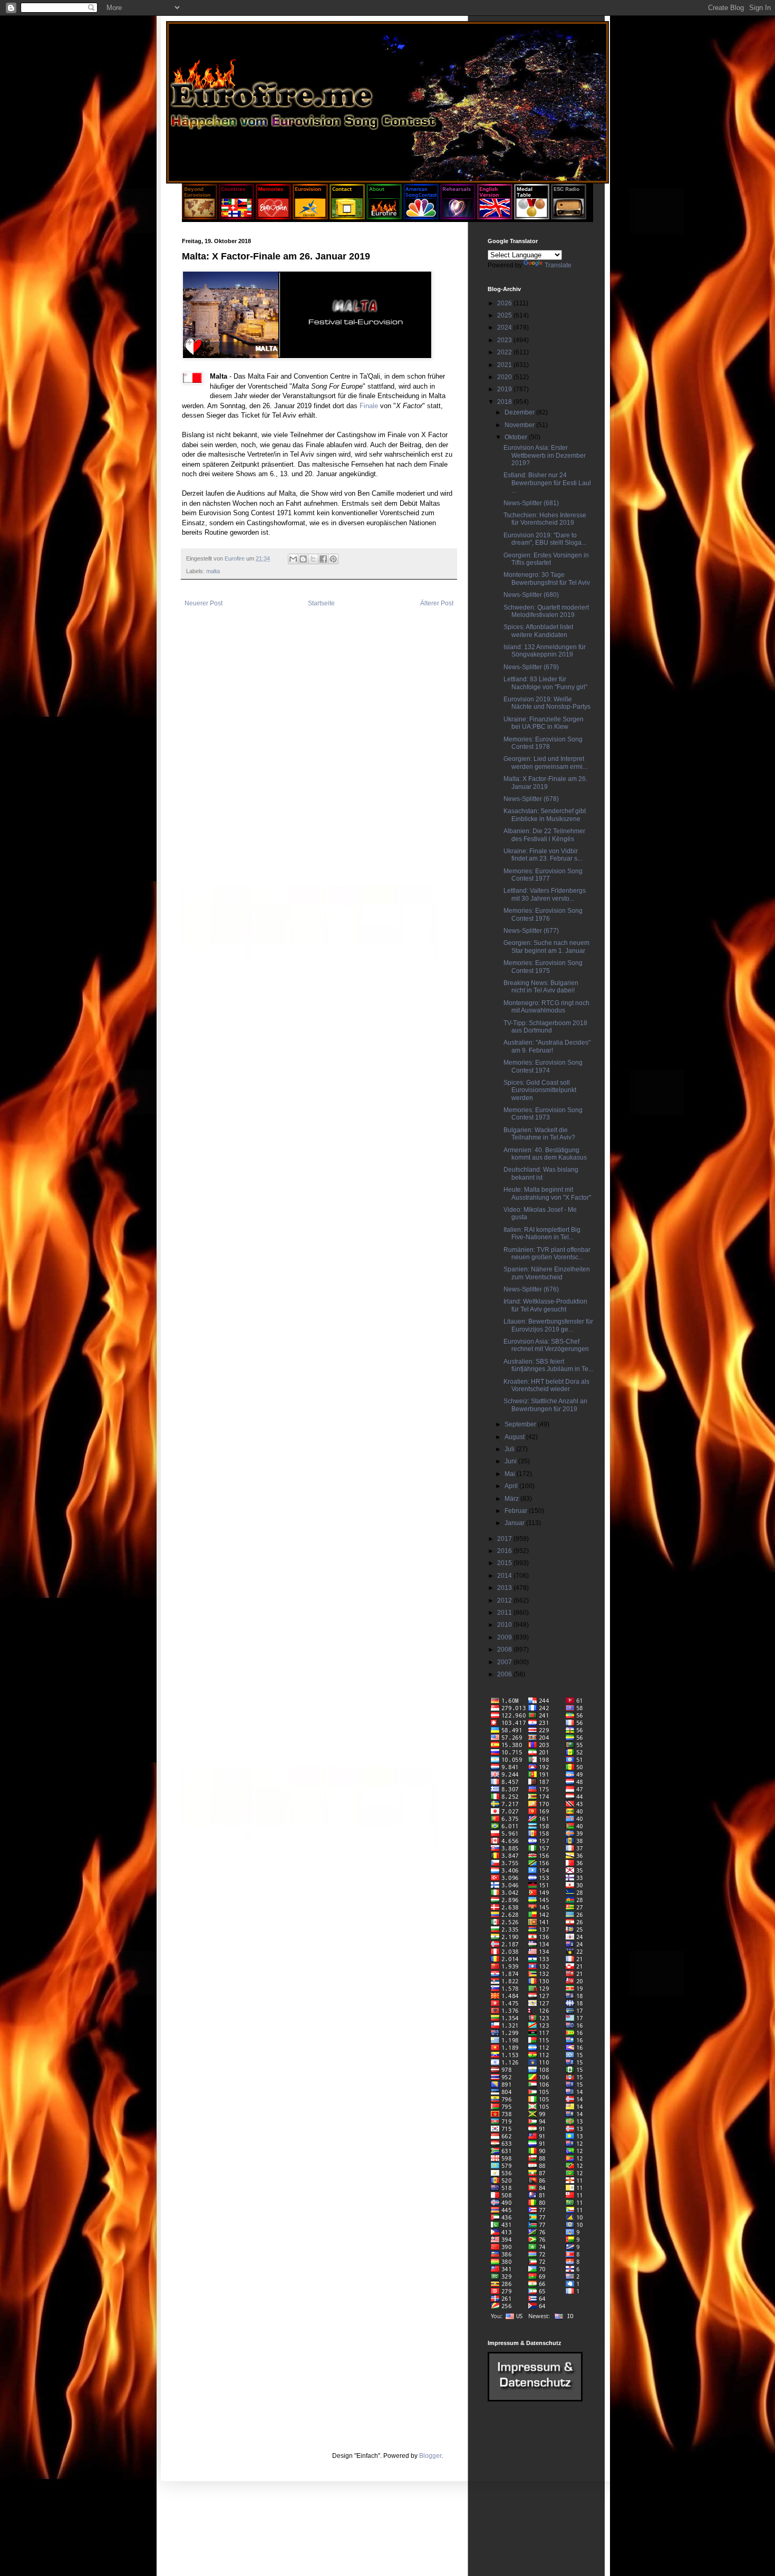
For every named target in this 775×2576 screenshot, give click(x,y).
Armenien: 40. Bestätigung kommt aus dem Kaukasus (545, 1154)
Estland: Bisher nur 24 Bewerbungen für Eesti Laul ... (547, 483)
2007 (505, 1662)
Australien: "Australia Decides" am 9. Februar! (547, 1046)
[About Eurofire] (384, 217)
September (521, 1424)
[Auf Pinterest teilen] (333, 559)
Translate (558, 265)
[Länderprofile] (237, 217)
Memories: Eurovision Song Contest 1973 (543, 1114)
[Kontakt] (347, 217)
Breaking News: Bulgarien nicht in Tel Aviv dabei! (541, 987)
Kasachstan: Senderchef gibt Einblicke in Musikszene (545, 815)
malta (213, 571)
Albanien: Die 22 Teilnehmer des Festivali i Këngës (544, 835)
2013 (505, 1588)
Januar (515, 1523)
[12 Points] (569, 217)
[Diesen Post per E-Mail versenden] (293, 559)
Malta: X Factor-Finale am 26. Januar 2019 (545, 783)
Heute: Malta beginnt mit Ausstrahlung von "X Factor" (547, 1193)
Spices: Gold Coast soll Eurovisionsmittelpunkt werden (540, 1090)
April (512, 1486)
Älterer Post (437, 603)
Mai (511, 1474)
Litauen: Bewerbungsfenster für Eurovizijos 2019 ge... (548, 1325)
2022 (505, 352)
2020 (505, 377)
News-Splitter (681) (531, 503)
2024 (505, 327)
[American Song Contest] (421, 217)
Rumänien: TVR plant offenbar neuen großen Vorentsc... (547, 1253)
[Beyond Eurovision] (200, 217)
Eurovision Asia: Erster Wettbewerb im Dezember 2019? (545, 455)
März (512, 1499)
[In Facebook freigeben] (323, 559)
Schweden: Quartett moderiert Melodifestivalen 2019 (546, 611)
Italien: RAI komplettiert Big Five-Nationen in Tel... (542, 1233)
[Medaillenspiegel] (532, 217)
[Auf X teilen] (313, 559)
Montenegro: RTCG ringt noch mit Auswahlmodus (546, 1007)
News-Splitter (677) (531, 931)
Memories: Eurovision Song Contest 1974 (543, 1066)
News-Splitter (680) (531, 595)
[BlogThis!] (303, 559)
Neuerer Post (204, 603)
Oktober (517, 437)
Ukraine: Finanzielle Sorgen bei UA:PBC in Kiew (544, 723)
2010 (505, 1625)
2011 (505, 1613)
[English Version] (495, 217)
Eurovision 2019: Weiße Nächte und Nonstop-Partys (547, 703)
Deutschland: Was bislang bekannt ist (541, 1173)
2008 (505, 1649)
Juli (510, 1449)
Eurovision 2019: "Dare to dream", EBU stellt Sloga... (545, 539)
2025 (505, 315)
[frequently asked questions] (535, 2399)
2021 (505, 365)
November (520, 425)
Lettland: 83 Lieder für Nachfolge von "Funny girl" (545, 683)
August (515, 1437)
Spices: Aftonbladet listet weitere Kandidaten (538, 631)
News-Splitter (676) (531, 1289)
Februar (517, 1511)
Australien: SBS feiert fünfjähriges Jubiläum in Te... (548, 1365)
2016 (505, 1551)
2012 (505, 1600)
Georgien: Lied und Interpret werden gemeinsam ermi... (545, 763)
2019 (505, 389)
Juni (511, 1461)
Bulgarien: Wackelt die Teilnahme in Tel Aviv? (539, 1134)
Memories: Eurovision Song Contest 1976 (543, 914)
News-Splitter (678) (531, 799)
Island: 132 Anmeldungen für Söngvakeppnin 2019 (545, 651)
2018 (505, 402)
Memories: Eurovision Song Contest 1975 (543, 967)
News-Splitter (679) (531, 667)
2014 (505, 1576)
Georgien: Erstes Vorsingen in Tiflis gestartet (546, 559)
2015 (505, 1563)
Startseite (321, 603)
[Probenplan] (458, 217)
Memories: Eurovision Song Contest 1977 (543, 875)
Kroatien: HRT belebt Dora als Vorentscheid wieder (546, 1385)
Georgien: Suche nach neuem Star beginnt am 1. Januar (546, 947)
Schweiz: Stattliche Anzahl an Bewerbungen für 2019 (545, 1405)
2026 (505, 303)
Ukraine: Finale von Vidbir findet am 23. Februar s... (543, 855)
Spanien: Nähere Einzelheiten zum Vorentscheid (547, 1273)
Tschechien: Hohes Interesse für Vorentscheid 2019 (545, 519)
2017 (505, 1539)
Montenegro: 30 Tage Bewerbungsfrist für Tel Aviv (547, 578)
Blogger (430, 2456)
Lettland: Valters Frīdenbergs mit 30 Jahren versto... (545, 894)
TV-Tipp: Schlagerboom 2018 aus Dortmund (545, 1027)
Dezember (520, 412)
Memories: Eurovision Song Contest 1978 (543, 743)
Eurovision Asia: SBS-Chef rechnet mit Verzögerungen (546, 1345)
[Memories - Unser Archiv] (273, 217)
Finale (369, 406)
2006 (505, 1674)
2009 (505, 1637)
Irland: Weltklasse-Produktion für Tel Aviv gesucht (545, 1305)
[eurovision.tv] (310, 217)
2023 (505, 340)
